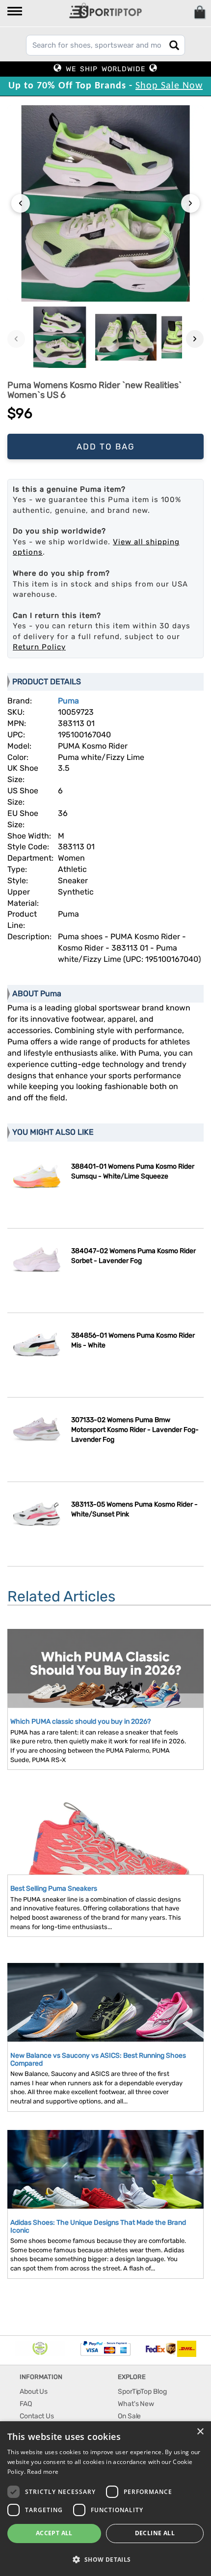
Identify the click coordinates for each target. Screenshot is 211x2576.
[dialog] (105, 2499)
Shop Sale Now (169, 86)
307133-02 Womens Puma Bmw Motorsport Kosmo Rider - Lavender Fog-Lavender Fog (135, 1430)
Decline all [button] (155, 2533)
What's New (136, 2404)
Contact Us (37, 2416)
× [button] (200, 2432)
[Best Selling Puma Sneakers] (105, 1855)
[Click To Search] (174, 45)
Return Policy (39, 647)
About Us (34, 2392)
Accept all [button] (54, 2533)
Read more (43, 2472)
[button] (15, 12)
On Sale (129, 2416)
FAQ (26, 2404)
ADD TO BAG (106, 447)
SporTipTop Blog (142, 2392)
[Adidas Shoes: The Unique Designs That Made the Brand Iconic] (105, 2185)
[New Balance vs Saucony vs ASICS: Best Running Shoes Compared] (105, 2018)
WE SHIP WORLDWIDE (105, 69)
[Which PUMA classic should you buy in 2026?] (105, 1690)
